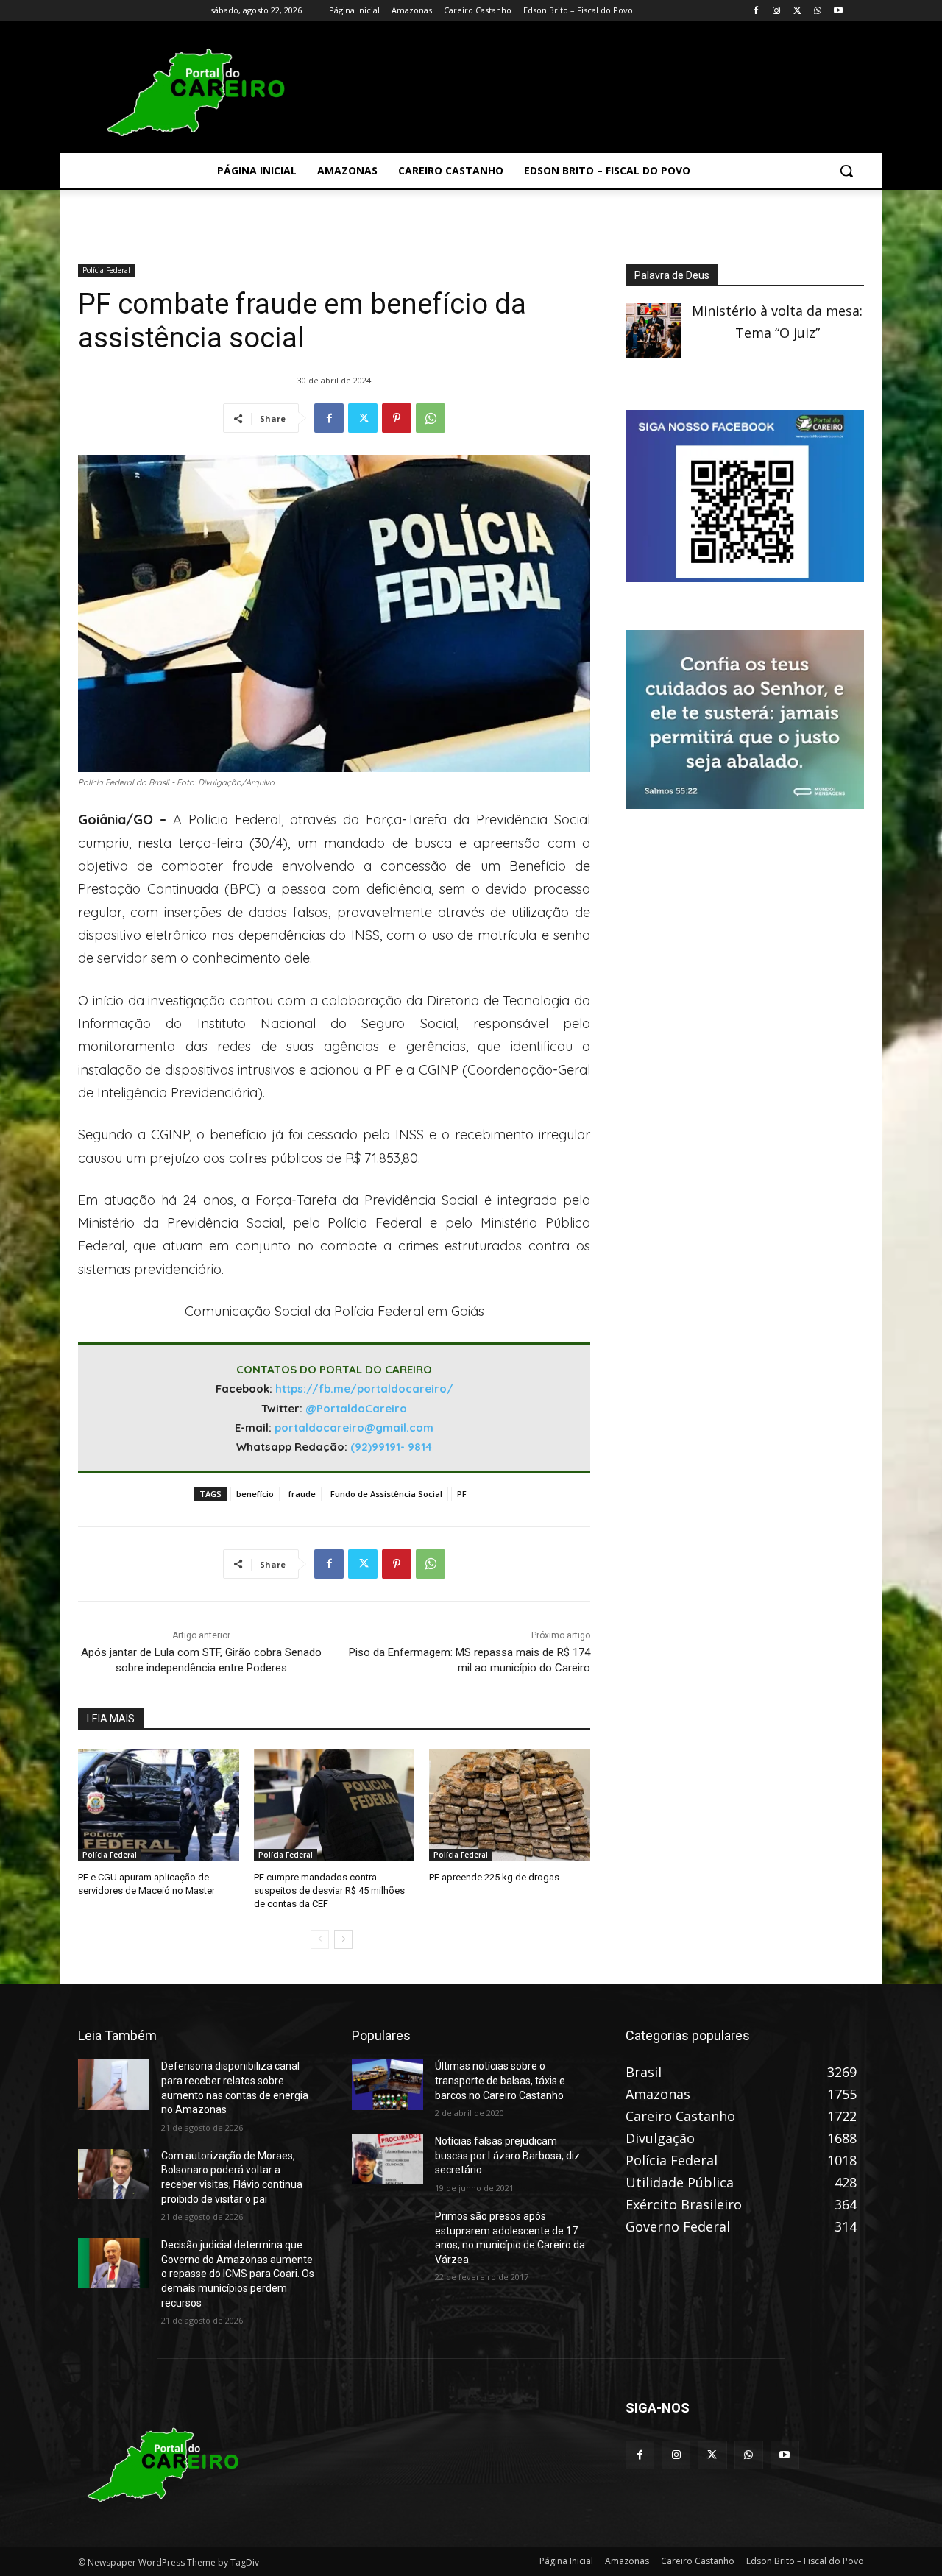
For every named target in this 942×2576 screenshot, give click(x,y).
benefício (255, 1494)
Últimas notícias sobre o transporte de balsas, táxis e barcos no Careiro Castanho (500, 2080)
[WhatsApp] (817, 11)
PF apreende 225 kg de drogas (494, 1877)
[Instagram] (777, 11)
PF (462, 1494)
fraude (302, 1494)
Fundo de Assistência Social (386, 1494)
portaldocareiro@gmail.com (354, 1427)
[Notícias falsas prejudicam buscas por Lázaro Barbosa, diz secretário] (387, 2159)
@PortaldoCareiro (356, 1408)
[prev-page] (320, 1939)
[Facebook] (756, 11)
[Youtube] (838, 11)
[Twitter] (797, 11)
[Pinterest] (397, 418)
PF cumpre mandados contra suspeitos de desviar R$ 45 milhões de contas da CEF (329, 1890)
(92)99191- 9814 (391, 1447)
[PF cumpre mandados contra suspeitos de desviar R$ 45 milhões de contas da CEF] (334, 1805)
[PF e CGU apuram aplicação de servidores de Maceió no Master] (159, 1805)
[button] (846, 171)
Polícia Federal (106, 270)
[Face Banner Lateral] (745, 577)
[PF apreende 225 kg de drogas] (510, 1805)
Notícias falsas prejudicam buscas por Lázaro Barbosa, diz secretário (507, 2155)
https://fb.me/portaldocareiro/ (364, 1388)
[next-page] (343, 1939)
